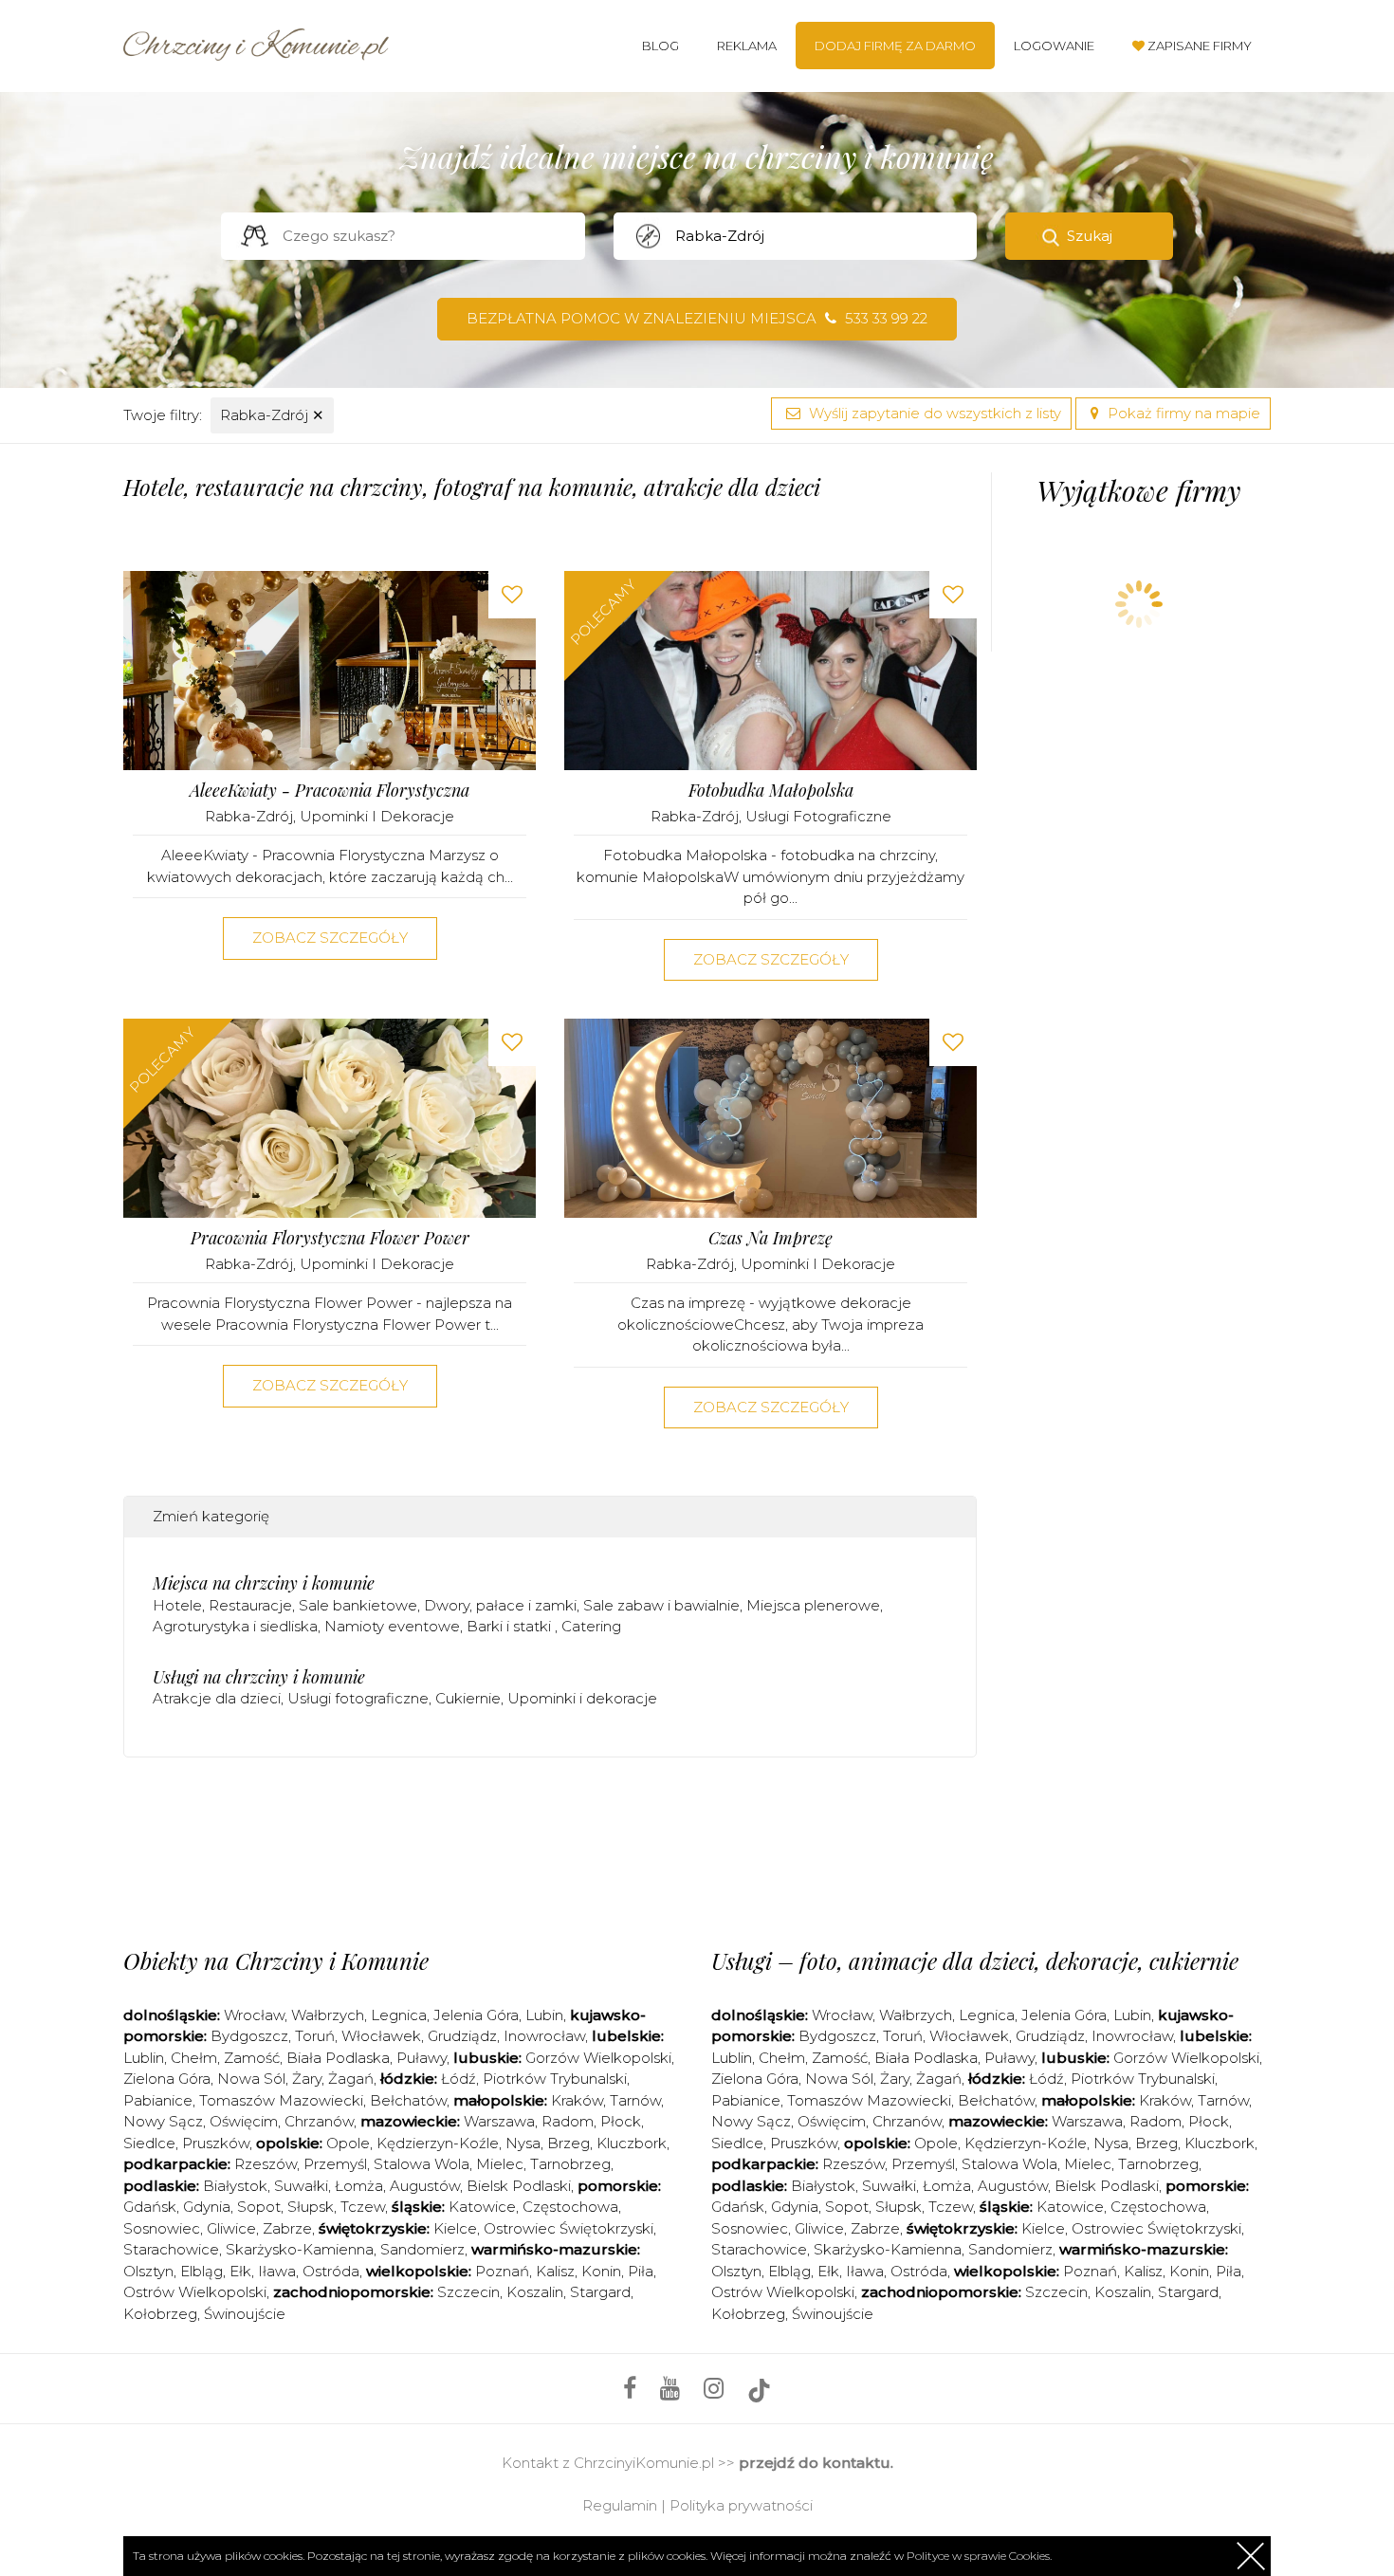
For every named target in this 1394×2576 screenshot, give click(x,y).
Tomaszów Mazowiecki (281, 2100)
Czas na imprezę (770, 1238)
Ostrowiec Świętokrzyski (569, 2228)
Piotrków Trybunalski (555, 2079)
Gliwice (231, 2228)
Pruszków (216, 2143)
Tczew (363, 2207)
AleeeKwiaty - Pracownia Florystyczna (330, 791)
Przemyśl (335, 2164)
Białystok (235, 2186)
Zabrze (287, 2228)
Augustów (425, 2186)
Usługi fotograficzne (818, 816)
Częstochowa (570, 2207)
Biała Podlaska (338, 2058)
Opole (348, 2143)
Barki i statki (511, 1626)
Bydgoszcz (249, 2036)
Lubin (544, 2015)
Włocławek (381, 2036)
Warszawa (499, 2121)
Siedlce (149, 2143)
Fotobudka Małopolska (771, 791)
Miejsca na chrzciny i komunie (264, 1583)
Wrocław (254, 2015)
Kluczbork (632, 2143)
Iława (277, 2271)
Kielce (455, 2228)
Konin (601, 2271)
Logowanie (1054, 46)
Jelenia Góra (476, 2015)
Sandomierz (422, 2249)
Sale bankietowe (358, 1605)
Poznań (502, 2271)
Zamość (252, 2058)
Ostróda (331, 2271)
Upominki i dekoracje (377, 816)
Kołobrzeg (160, 2314)
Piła (641, 2271)
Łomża (359, 2186)
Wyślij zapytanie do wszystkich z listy (933, 413)
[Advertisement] (550, 1848)
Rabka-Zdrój (272, 415)
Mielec (500, 2164)
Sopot (259, 2207)
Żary (307, 2079)
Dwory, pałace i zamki (500, 1605)
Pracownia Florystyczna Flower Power (330, 1238)
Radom (568, 2121)
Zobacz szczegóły (330, 938)
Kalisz (555, 2271)
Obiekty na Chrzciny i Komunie (276, 1960)
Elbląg (202, 2271)
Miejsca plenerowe (813, 1605)
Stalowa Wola (422, 2164)
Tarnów (635, 2100)
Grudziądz (462, 2036)
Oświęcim (244, 2121)
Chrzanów (319, 2121)
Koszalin (535, 2292)
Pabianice (158, 2100)
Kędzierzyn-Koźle (438, 2143)
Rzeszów (266, 2164)
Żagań (351, 2079)
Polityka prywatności (741, 2505)
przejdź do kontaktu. (816, 2463)
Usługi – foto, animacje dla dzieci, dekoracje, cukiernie (975, 1960)
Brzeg (569, 2143)
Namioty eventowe (392, 1626)
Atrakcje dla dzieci (217, 1698)
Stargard (600, 2292)
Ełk (240, 2271)
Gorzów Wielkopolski (598, 2058)
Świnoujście (245, 2314)
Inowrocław (544, 2036)
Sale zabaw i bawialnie (661, 1605)
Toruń (315, 2036)
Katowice (482, 2207)
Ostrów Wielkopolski (195, 2292)
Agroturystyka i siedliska (235, 1626)
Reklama (747, 46)
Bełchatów (408, 2100)
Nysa (523, 2143)
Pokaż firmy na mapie (1182, 413)
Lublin (144, 2058)
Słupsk (311, 2207)
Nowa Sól (251, 2079)
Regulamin (620, 2505)
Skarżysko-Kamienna (300, 2249)
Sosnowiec (162, 2228)
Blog (660, 46)
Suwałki (301, 2186)
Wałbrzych (328, 2015)
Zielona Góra (167, 2079)
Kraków (577, 2100)
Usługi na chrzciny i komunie (259, 1677)
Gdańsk (150, 2207)
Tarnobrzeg (570, 2164)
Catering (591, 1626)
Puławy (422, 2058)
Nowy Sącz (163, 2121)
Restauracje (250, 1605)
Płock (621, 2121)
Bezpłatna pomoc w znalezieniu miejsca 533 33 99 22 (697, 318)
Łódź (459, 2079)
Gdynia (207, 2207)
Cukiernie (468, 1698)
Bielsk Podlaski (519, 2186)
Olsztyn (148, 2271)
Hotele (177, 1605)
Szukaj (1090, 236)
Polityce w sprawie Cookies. (979, 2556)
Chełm (194, 2058)
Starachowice (171, 2249)
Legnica (399, 2015)
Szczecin (468, 2292)
